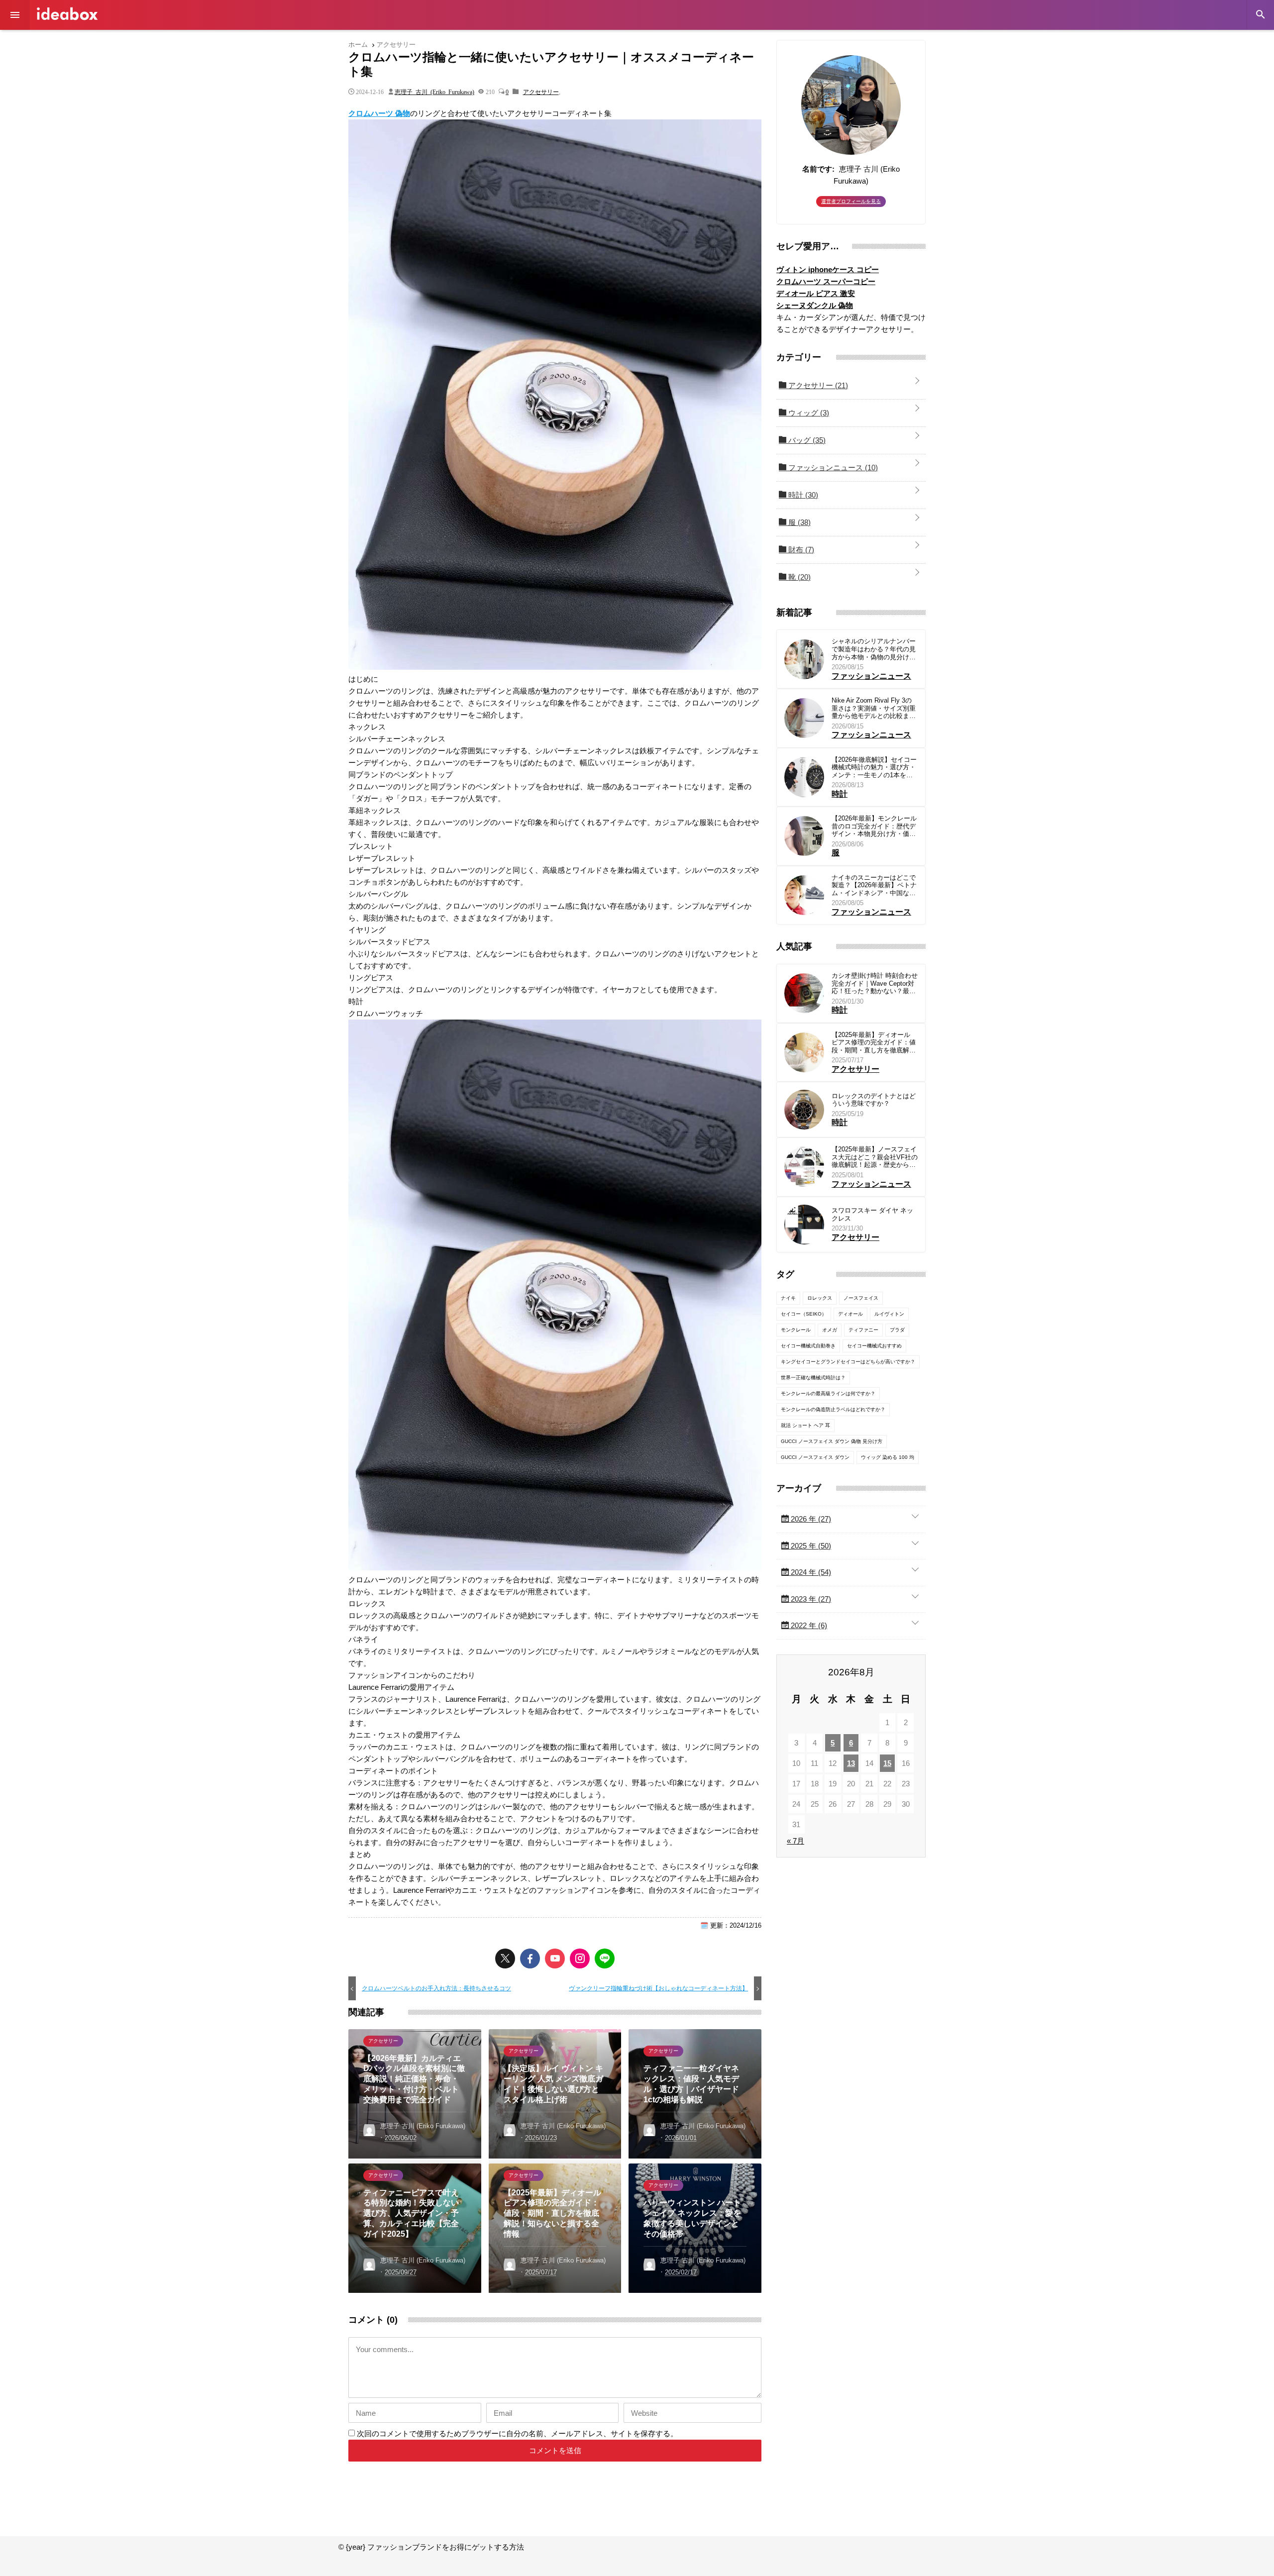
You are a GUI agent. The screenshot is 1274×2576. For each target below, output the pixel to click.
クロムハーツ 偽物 (379, 113)
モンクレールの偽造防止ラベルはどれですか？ (833, 1409)
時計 (802, 495)
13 (851, 1763)
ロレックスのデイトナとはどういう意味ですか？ (874, 1100)
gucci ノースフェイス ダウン (815, 1457)
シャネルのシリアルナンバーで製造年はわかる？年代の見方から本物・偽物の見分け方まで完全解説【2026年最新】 (874, 649)
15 (887, 1763)
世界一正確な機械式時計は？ (813, 1378)
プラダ (897, 1330)
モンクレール (796, 1330)
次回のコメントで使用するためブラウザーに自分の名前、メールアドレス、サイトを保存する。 (517, 2433)
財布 (800, 550)
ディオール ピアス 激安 (816, 293)
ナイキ (788, 1298)
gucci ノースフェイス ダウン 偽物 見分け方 (832, 1441)
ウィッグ (808, 413)
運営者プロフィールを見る (851, 201)
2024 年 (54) (810, 1572)
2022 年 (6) (808, 1625)
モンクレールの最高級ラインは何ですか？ (828, 1393)
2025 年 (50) (810, 1546)
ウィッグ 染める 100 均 (888, 1457)
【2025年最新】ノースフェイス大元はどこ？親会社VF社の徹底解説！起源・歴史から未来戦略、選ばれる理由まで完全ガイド (875, 1157)
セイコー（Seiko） (804, 1314)
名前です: (818, 169)
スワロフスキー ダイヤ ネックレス (872, 1214)
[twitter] (505, 1958)
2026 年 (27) (810, 1519)
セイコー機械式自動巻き (808, 1346)
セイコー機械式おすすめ (874, 1346)
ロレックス (820, 1298)
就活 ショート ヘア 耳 (805, 1425)
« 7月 (796, 1841)
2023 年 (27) (810, 1599)
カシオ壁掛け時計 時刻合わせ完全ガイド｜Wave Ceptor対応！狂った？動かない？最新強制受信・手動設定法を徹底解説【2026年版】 (875, 983)
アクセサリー (541, 92)
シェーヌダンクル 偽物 (815, 305)
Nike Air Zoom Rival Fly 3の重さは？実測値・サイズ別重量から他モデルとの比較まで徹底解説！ (874, 708)
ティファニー (863, 1330)
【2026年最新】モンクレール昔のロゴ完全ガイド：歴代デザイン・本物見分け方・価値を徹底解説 (874, 826)
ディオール (850, 1314)
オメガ (830, 1330)
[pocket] (555, 1958)
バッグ (806, 440)
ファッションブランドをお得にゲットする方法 (67, 14)
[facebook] (530, 1958)
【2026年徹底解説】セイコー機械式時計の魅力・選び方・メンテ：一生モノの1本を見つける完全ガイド (874, 768)
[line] (605, 1958)
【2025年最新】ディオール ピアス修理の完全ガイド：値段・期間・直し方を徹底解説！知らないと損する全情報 (874, 1043)
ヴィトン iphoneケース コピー (828, 269)
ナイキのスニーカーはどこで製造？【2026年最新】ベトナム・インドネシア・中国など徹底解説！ (874, 885)
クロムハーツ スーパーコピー (826, 281)
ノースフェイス (861, 1298)
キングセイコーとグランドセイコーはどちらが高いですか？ (848, 1362)
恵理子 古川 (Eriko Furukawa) (434, 92)
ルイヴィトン (889, 1314)
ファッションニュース (832, 467)
